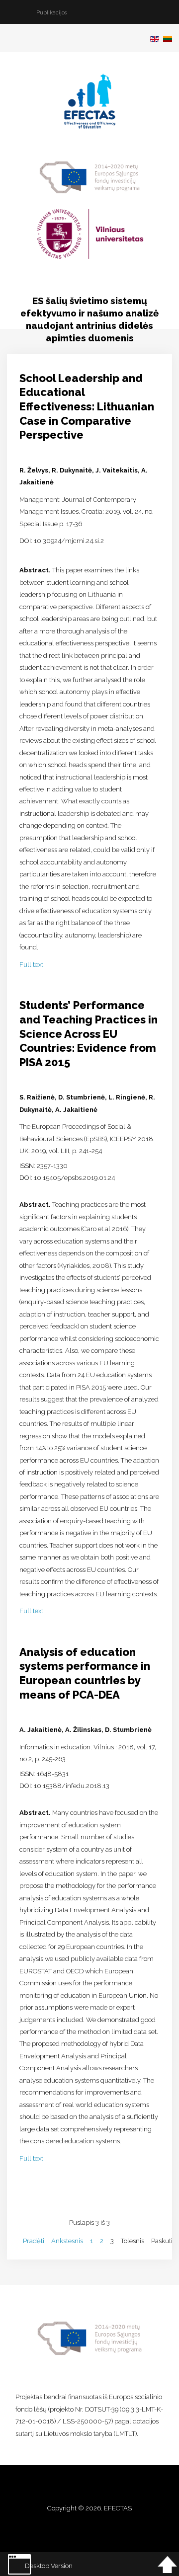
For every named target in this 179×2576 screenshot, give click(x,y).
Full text (31, 965)
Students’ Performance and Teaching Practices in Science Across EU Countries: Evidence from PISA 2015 (89, 1034)
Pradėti (34, 2241)
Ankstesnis (67, 2241)
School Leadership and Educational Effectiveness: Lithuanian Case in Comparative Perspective (87, 407)
